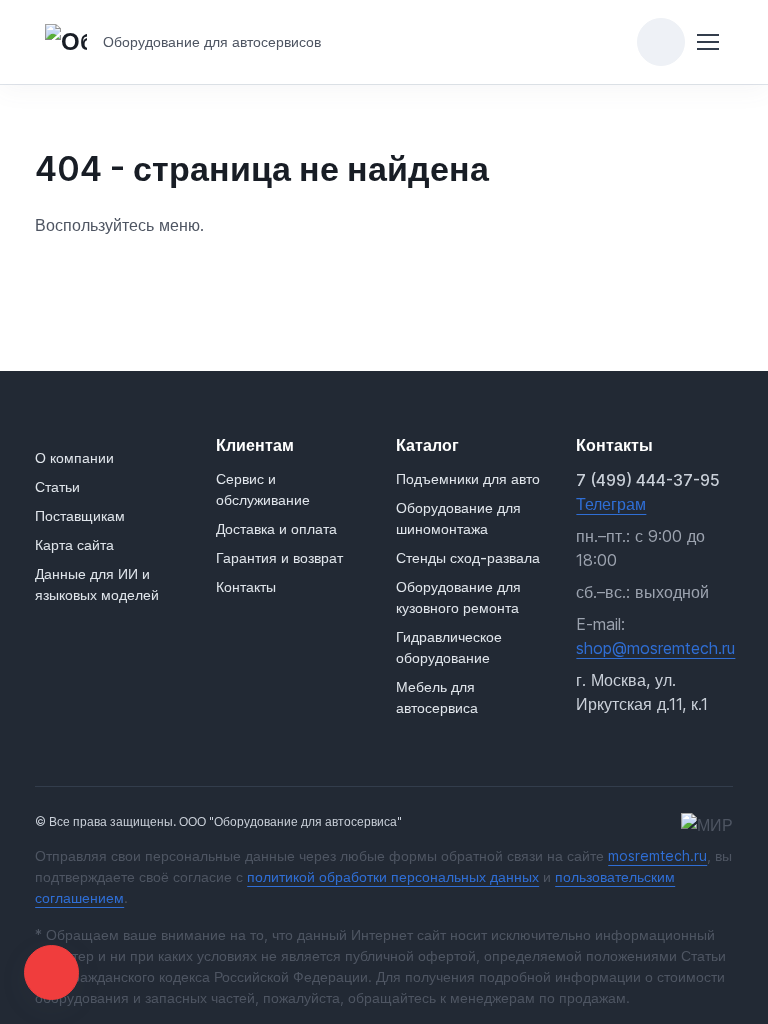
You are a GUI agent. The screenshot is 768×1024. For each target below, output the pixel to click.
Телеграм (611, 504)
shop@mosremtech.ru (655, 648)
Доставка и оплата (276, 528)
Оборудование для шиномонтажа (458, 518)
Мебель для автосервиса (437, 697)
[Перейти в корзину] (661, 42)
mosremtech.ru (657, 855)
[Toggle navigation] (708, 42)
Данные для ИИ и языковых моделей (97, 584)
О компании (74, 457)
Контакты (246, 586)
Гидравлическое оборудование (449, 647)
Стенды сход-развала (468, 557)
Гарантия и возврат (279, 557)
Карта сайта (74, 544)
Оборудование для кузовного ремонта (458, 597)
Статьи (57, 486)
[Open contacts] (51, 972)
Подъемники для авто (468, 478)
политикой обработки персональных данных (393, 876)
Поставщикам (80, 515)
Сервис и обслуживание (263, 489)
